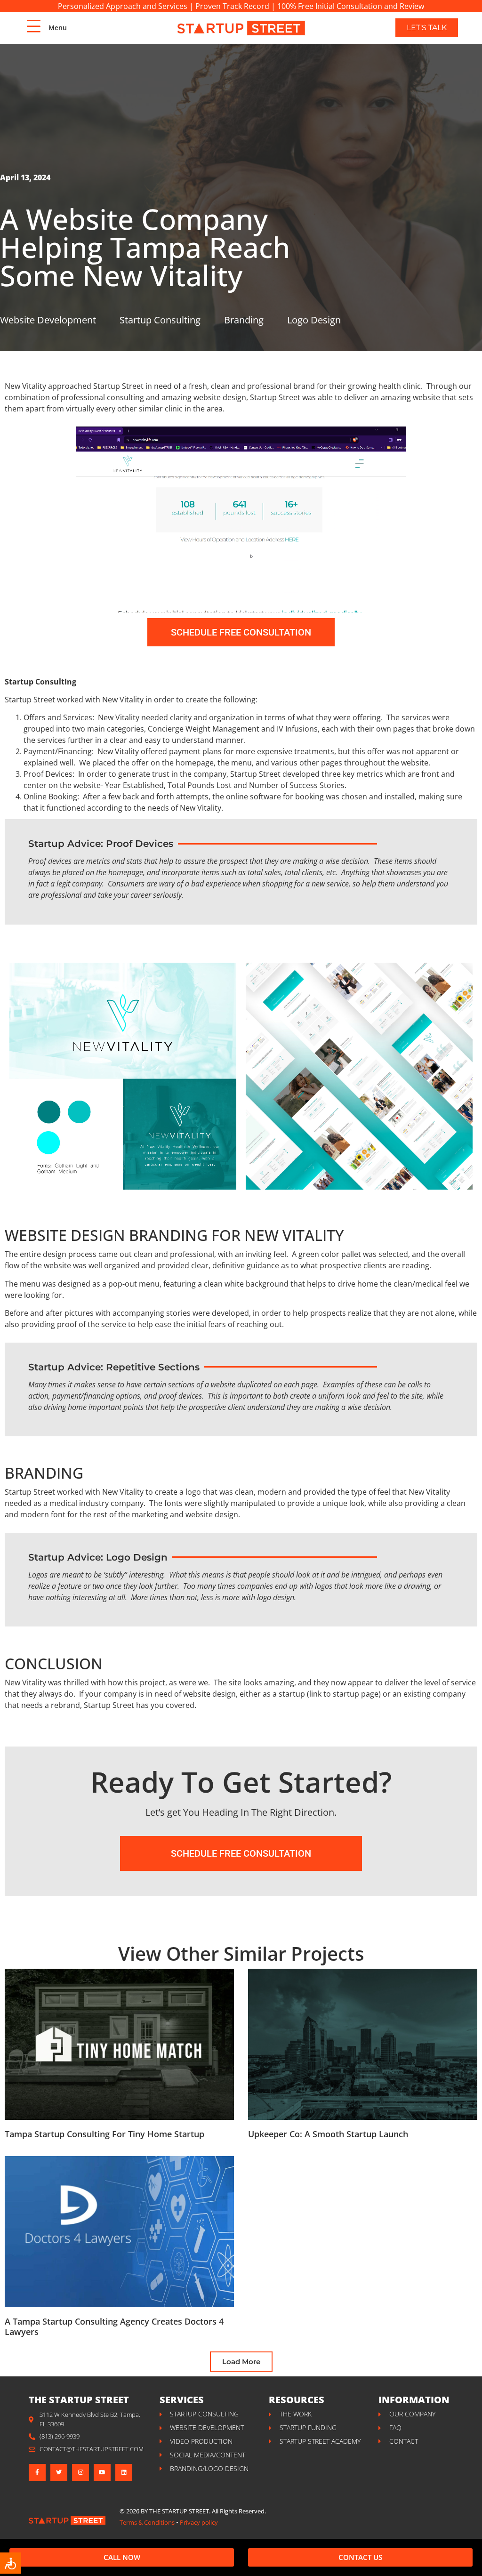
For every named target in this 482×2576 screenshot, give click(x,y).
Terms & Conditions (147, 2522)
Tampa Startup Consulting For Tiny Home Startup (104, 2134)
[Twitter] (59, 2472)
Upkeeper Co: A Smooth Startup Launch (328, 2134)
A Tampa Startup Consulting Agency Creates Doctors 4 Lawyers (114, 2326)
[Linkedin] (124, 2472)
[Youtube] (102, 2472)
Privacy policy (199, 2522)
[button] (241, 2362)
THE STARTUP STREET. (180, 2511)
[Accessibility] (11, 2563)
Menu (58, 28)
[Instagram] (80, 2472)
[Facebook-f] (37, 2472)
